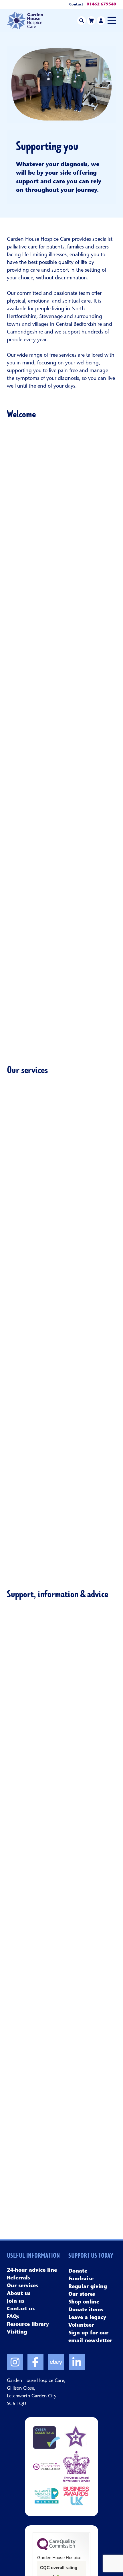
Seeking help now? (61, 1704)
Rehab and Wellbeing (61, 1233)
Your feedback (62, 831)
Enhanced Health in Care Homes (61, 1562)
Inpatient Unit (62, 1311)
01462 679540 (101, 5)
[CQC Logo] (56, 2549)
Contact (76, 5)
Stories (61, 626)
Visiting (61, 933)
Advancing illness (61, 1155)
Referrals (62, 729)
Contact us (62, 2011)
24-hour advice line (61, 1806)
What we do (62, 524)
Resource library (62, 1909)
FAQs (62, 1036)
